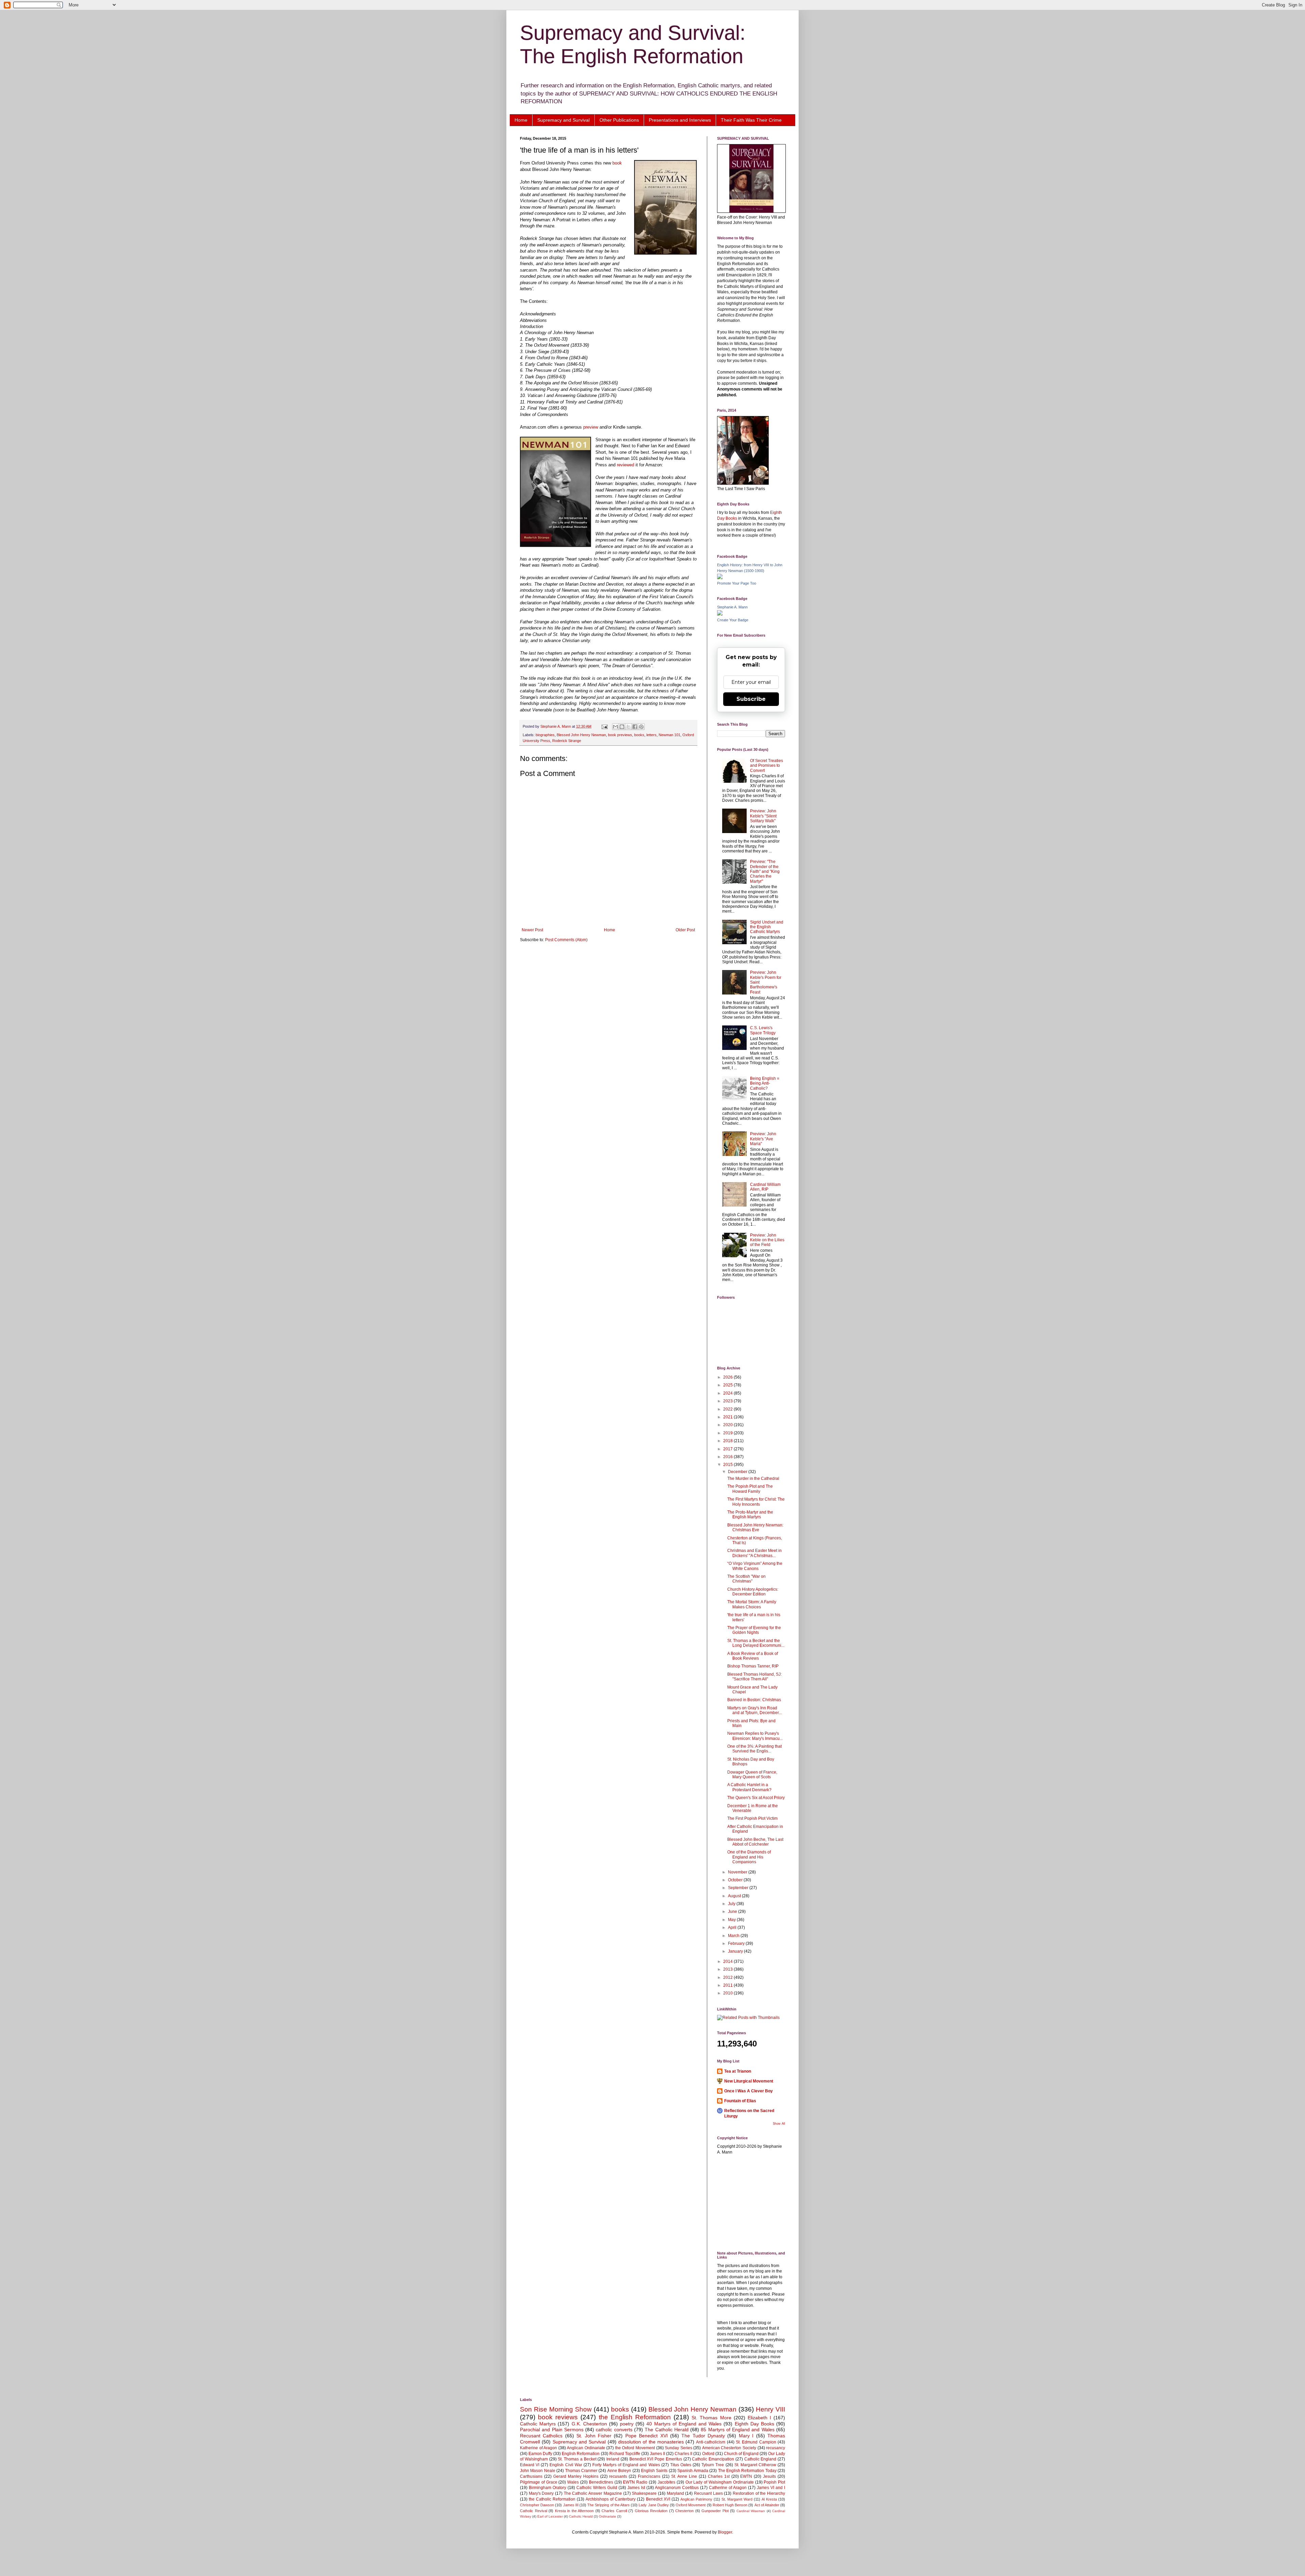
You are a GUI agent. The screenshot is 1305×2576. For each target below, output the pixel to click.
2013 (728, 1969)
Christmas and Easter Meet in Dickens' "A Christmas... (754, 1553)
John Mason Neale (538, 2471)
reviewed (626, 465)
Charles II (683, 2454)
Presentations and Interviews (680, 120)
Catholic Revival (534, 2511)
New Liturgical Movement (749, 2081)
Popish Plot (774, 2482)
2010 (728, 1993)
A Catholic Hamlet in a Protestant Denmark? (749, 1787)
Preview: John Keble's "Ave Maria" (763, 1139)
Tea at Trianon (738, 2071)
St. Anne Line (684, 2476)
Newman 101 (669, 735)
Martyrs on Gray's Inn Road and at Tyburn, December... (754, 1710)
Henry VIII (770, 2409)
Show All (779, 2124)
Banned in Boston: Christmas (754, 1700)
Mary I (746, 2436)
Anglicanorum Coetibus (677, 2488)
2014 (728, 1961)
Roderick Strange (567, 741)
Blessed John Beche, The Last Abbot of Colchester (755, 1842)
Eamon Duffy (540, 2454)
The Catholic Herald (667, 2430)
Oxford (708, 2454)
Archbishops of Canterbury (611, 2499)
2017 (728, 1449)
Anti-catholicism (711, 2442)
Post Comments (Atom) (566, 940)
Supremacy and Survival (563, 120)
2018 (728, 1441)
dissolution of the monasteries (651, 2442)
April (733, 1927)
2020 (728, 1425)
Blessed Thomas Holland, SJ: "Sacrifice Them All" (754, 1677)
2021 (728, 1417)
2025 (728, 1385)
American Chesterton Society (729, 2448)
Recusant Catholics (541, 2436)
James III (571, 2505)
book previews (620, 735)
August (735, 1896)
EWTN (746, 2476)
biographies (545, 735)
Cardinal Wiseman (751, 2511)
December (738, 1472)
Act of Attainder (767, 2505)
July (732, 1904)
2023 (728, 1401)
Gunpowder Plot (715, 2511)
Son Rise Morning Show (556, 2409)
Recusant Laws (708, 2493)
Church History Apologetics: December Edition (753, 1592)
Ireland (613, 2459)
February (737, 1943)
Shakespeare (644, 2493)
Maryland (675, 2493)
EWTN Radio (635, 2482)
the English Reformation (635, 2417)
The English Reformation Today (747, 2471)
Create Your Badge (733, 620)
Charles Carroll (614, 2511)
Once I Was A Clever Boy (749, 2091)
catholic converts (614, 2430)
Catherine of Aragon (728, 2488)
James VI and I (771, 2488)
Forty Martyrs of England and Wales (626, 2465)
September (739, 1888)
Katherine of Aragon (538, 2448)
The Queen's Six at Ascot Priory (756, 1798)
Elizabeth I (759, 2418)
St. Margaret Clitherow (755, 2465)
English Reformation (581, 2454)
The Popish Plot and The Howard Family (750, 1489)
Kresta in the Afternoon (575, 2511)
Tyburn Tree (713, 2465)
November (738, 1872)
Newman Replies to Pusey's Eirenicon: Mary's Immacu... (755, 1736)
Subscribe (751, 699)
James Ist (636, 2488)
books (639, 735)
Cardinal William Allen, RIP (765, 1187)
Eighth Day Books (754, 2424)
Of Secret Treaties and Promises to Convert (767, 766)
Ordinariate (607, 2516)
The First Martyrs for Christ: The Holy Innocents (756, 1502)
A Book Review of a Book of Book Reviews (753, 1656)
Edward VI (530, 2465)
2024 (728, 1393)
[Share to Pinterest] (641, 727)
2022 (728, 1409)
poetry (627, 2424)
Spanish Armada (693, 2471)
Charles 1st (719, 2476)
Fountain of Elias (740, 2101)
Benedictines (601, 2482)
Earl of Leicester (550, 2516)
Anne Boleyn (619, 2471)
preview (591, 427)
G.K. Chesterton (589, 2424)
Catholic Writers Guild (597, 2488)
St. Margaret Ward (737, 2499)
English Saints (654, 2471)
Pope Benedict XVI (647, 2436)
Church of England (741, 2454)
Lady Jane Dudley (654, 2505)
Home (521, 120)
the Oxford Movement (635, 2448)
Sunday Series (678, 2448)
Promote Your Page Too (737, 583)
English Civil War (566, 2465)
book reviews (558, 2417)
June (733, 1912)
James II (657, 2454)
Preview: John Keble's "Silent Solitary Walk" (763, 816)
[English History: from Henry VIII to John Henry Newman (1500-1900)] (720, 578)
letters (651, 735)
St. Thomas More (711, 2418)
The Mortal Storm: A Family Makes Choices (752, 1604)
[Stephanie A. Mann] (720, 614)
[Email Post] (604, 726)
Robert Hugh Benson (730, 2505)
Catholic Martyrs (538, 2424)
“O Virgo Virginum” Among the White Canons (755, 1566)
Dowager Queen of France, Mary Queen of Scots (752, 1775)
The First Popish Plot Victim (752, 1818)
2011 (728, 1985)
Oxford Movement (691, 2505)
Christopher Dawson (537, 2505)
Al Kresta (769, 2499)
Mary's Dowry (541, 2493)
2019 (728, 1433)
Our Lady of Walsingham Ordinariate (720, 2482)
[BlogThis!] (622, 727)
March (734, 1936)
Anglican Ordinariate (586, 2448)
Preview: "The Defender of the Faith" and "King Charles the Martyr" (765, 871)
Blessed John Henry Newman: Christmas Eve (755, 1527)
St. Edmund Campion (756, 2442)
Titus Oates (681, 2465)
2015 (728, 1465)
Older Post (685, 930)
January (736, 1951)
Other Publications (619, 120)
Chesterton (684, 2511)
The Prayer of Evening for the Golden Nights (754, 1630)
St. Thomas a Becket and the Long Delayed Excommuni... (756, 1643)
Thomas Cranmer (581, 2471)
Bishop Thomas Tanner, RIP (753, 1666)
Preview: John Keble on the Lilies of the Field (767, 1240)
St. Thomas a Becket (577, 2459)
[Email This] (615, 727)
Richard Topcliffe (625, 2454)
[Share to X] (628, 727)
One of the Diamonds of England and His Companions (749, 1857)
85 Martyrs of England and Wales (737, 2430)
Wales (573, 2482)
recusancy (776, 2448)
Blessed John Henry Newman (581, 735)
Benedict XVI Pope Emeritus (656, 2459)
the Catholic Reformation (552, 2499)
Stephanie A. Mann (732, 607)
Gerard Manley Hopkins (576, 2476)
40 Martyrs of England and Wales (684, 2424)
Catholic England (760, 2459)
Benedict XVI (658, 2499)
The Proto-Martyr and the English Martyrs (750, 1515)
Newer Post (532, 930)
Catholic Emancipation (713, 2459)
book (617, 163)
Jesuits (769, 2476)
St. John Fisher (594, 2436)
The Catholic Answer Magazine (593, 2493)
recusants (618, 2476)
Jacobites (666, 2482)
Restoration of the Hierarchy (759, 2493)
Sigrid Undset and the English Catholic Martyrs (767, 927)
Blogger (725, 2532)
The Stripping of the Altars (608, 2505)
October (736, 1880)
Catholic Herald (581, 2516)
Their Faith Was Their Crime (751, 120)
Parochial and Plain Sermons (552, 2430)
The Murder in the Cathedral (753, 1479)
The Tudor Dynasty (703, 2436)
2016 (728, 1457)
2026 (728, 1377)
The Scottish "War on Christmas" (746, 1579)
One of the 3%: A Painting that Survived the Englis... (754, 1749)
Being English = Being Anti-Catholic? (765, 1083)
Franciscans (649, 2476)
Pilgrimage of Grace (539, 2482)
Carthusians (531, 2476)
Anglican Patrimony (696, 2499)
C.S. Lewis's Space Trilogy (763, 1030)
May (732, 1920)
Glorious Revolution (651, 2511)
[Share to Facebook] (635, 727)
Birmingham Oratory (547, 2488)
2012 (728, 1977)
